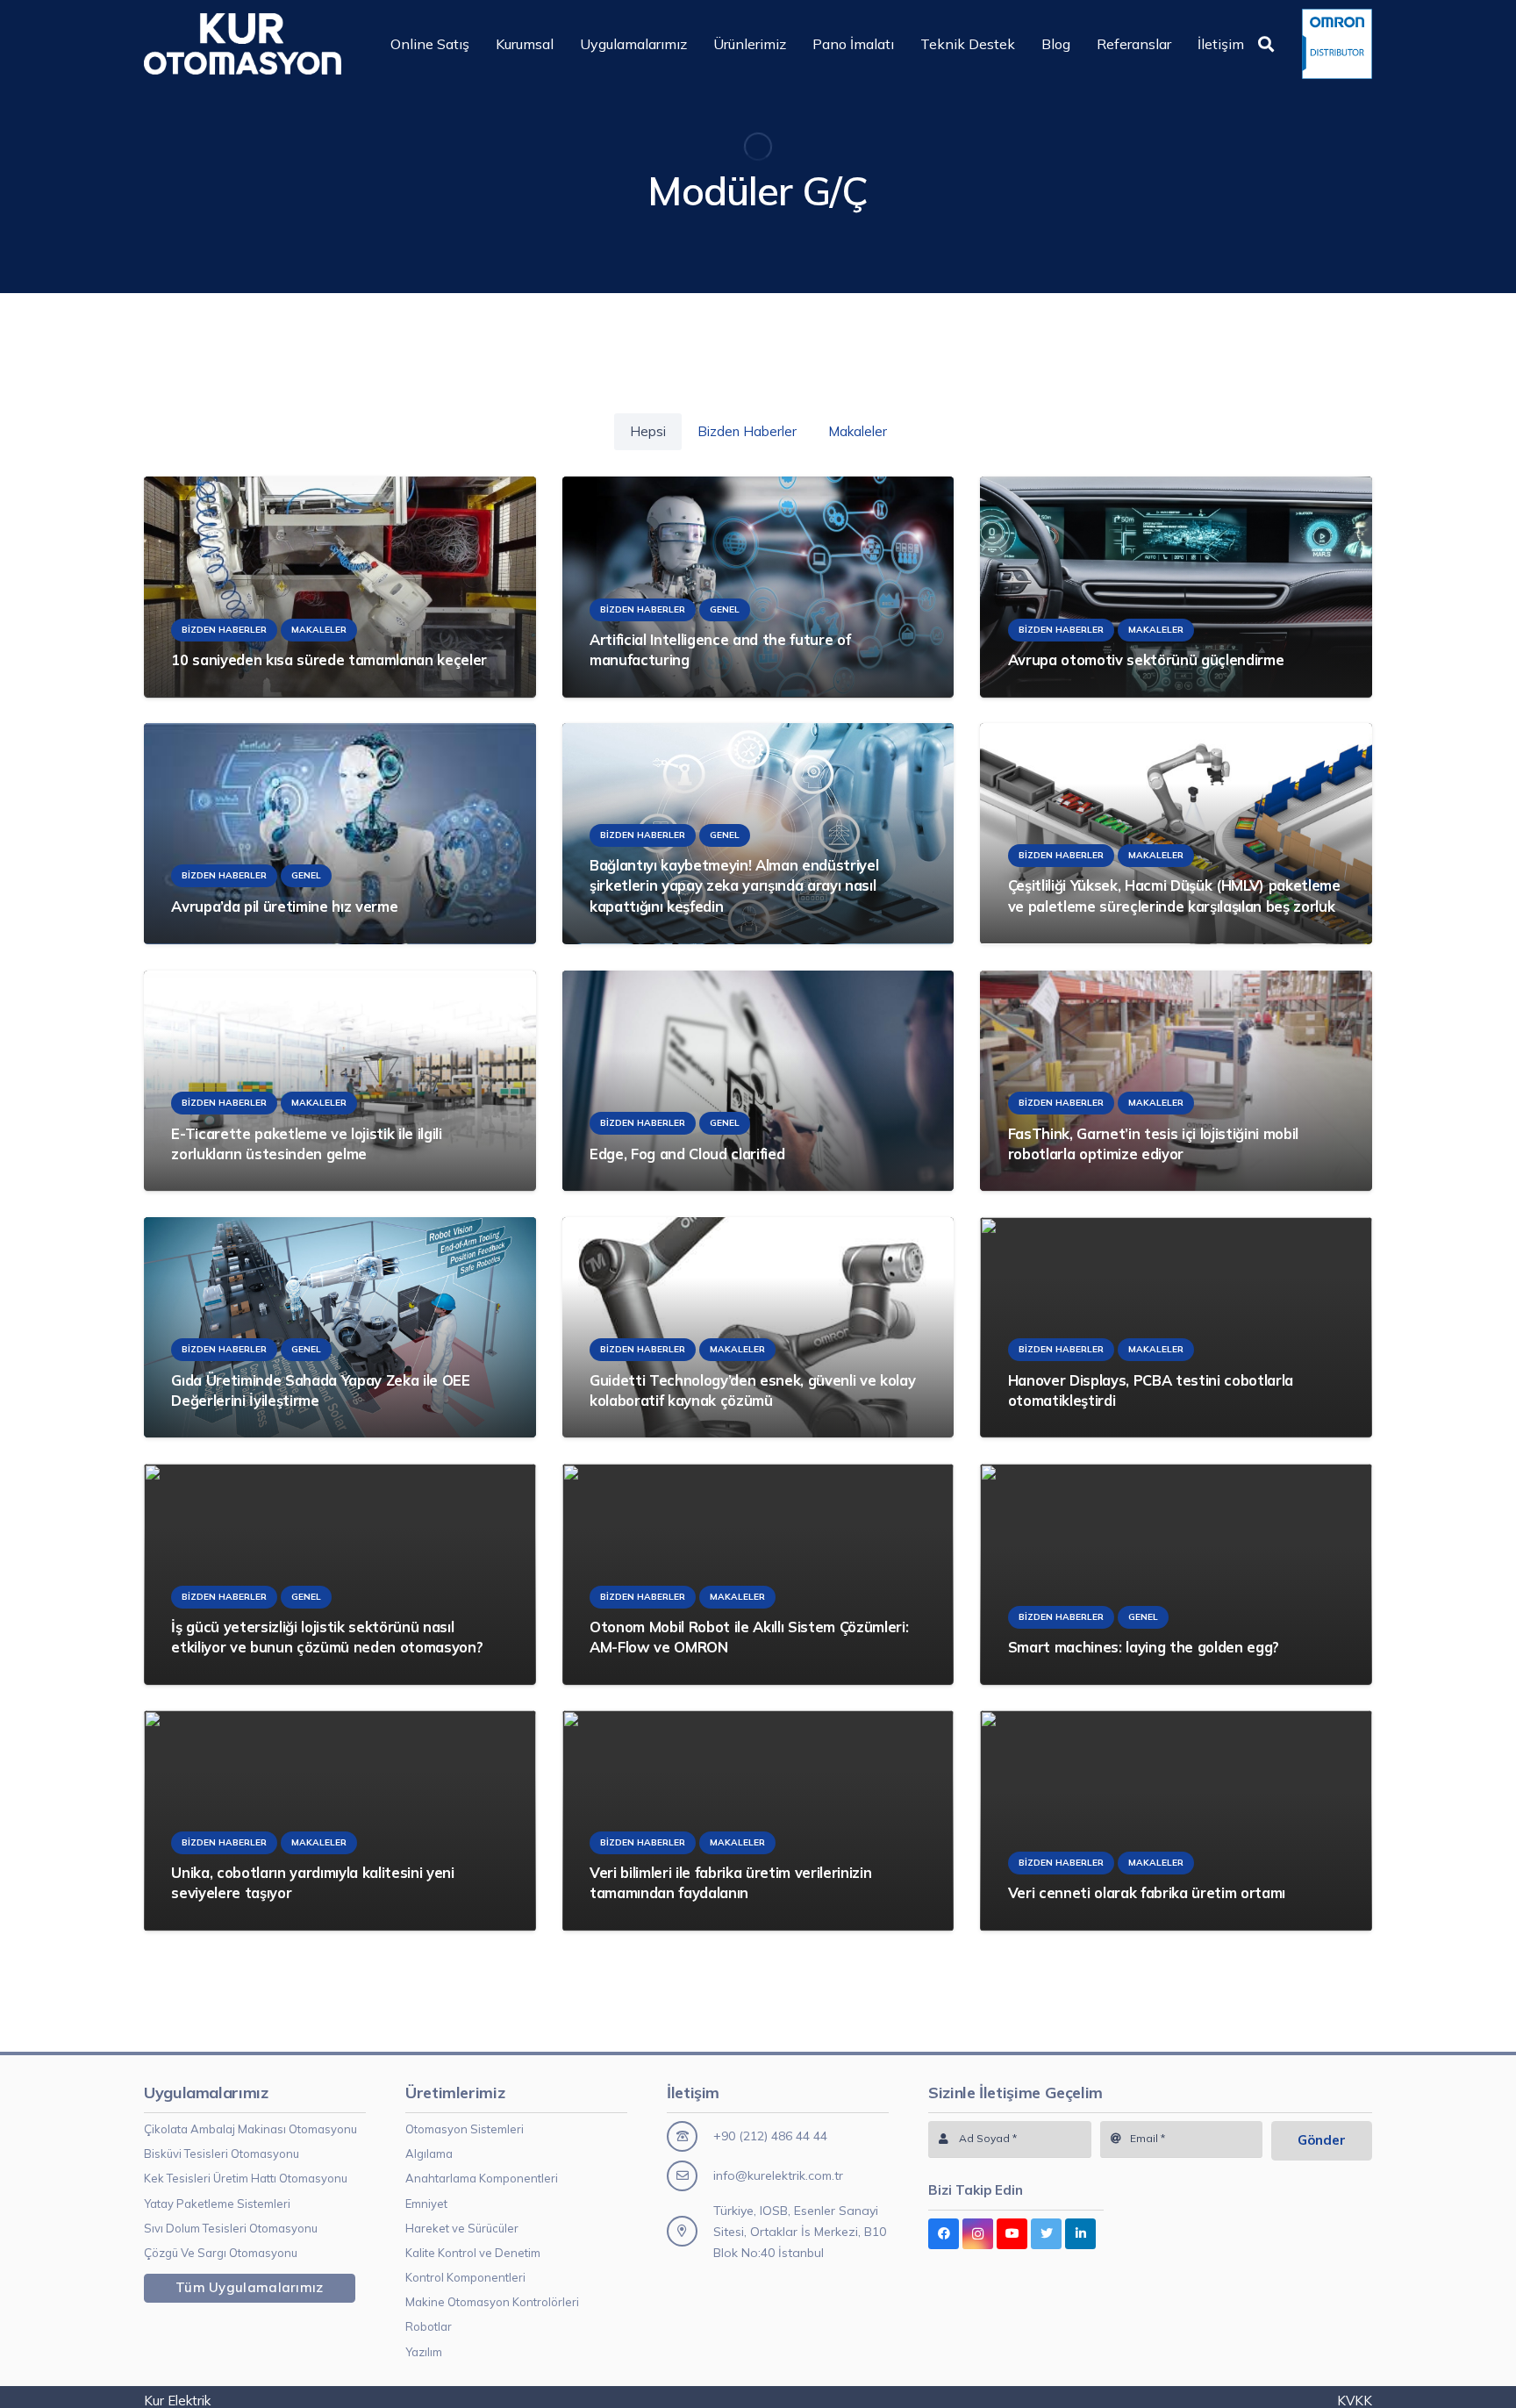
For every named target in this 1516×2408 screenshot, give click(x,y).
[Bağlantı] (243, 44)
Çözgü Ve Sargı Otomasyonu (221, 2253)
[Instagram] (978, 2234)
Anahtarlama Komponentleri (482, 2178)
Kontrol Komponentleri (465, 2277)
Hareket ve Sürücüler (462, 2228)
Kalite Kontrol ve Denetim (473, 2253)
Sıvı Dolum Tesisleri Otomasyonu (231, 2228)
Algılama (429, 2154)
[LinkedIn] (1080, 2234)
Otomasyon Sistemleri (465, 2129)
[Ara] (1266, 44)
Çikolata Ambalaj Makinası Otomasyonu (250, 2129)
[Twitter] (1046, 2234)
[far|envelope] (690, 2176)
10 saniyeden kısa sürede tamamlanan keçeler (329, 659)
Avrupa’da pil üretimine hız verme (284, 906)
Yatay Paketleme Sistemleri (217, 2204)
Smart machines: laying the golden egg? (1144, 1647)
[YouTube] (1012, 2234)
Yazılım (424, 2352)
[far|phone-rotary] (690, 2136)
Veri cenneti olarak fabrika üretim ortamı (1147, 1893)
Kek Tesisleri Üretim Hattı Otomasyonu (246, 2178)
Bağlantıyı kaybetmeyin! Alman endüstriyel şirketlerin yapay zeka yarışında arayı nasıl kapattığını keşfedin (734, 886)
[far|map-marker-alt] (690, 2231)
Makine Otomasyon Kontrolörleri (492, 2302)
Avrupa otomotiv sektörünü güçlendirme (1146, 659)
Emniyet (426, 2204)
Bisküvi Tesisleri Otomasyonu (222, 2154)
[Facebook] (944, 2234)
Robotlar (429, 2326)
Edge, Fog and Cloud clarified (687, 1154)
